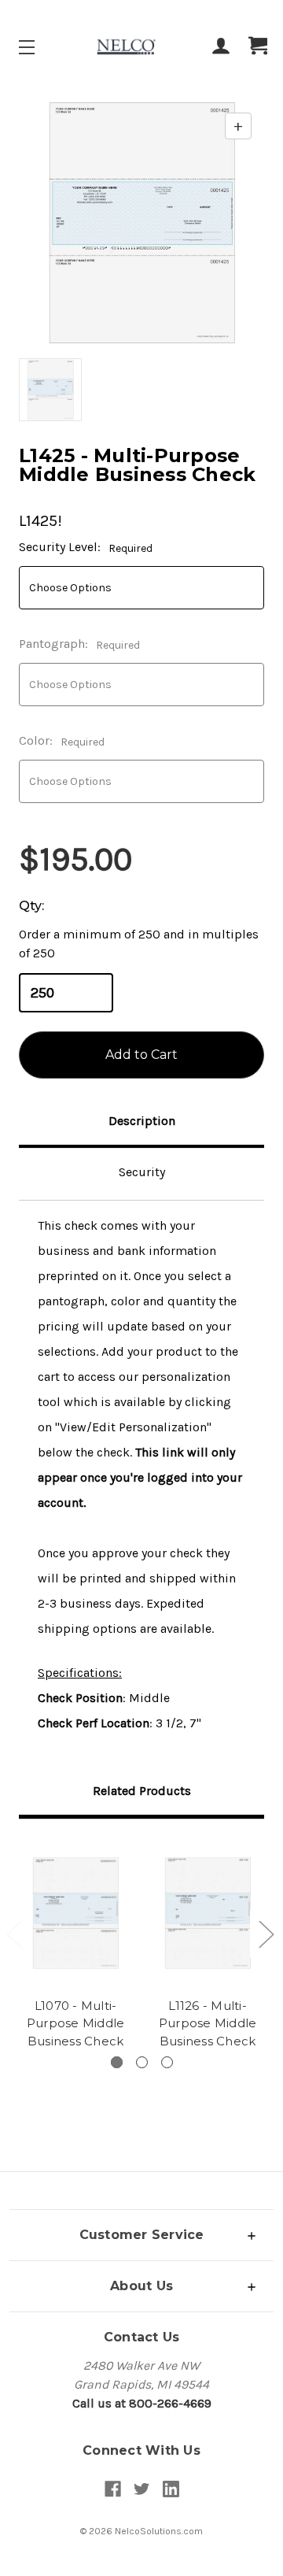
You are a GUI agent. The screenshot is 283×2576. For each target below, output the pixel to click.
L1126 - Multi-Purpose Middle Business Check (208, 2023)
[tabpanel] (75, 1946)
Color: (62, 741)
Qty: (31, 906)
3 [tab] (167, 2062)
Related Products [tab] (142, 1791)
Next (266, 1934)
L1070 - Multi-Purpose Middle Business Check (76, 2023)
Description (142, 1121)
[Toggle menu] (40, 47)
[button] (141, 2235)
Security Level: (86, 547)
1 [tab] (117, 2062)
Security (142, 1172)
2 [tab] (142, 2062)
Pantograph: (79, 644)
